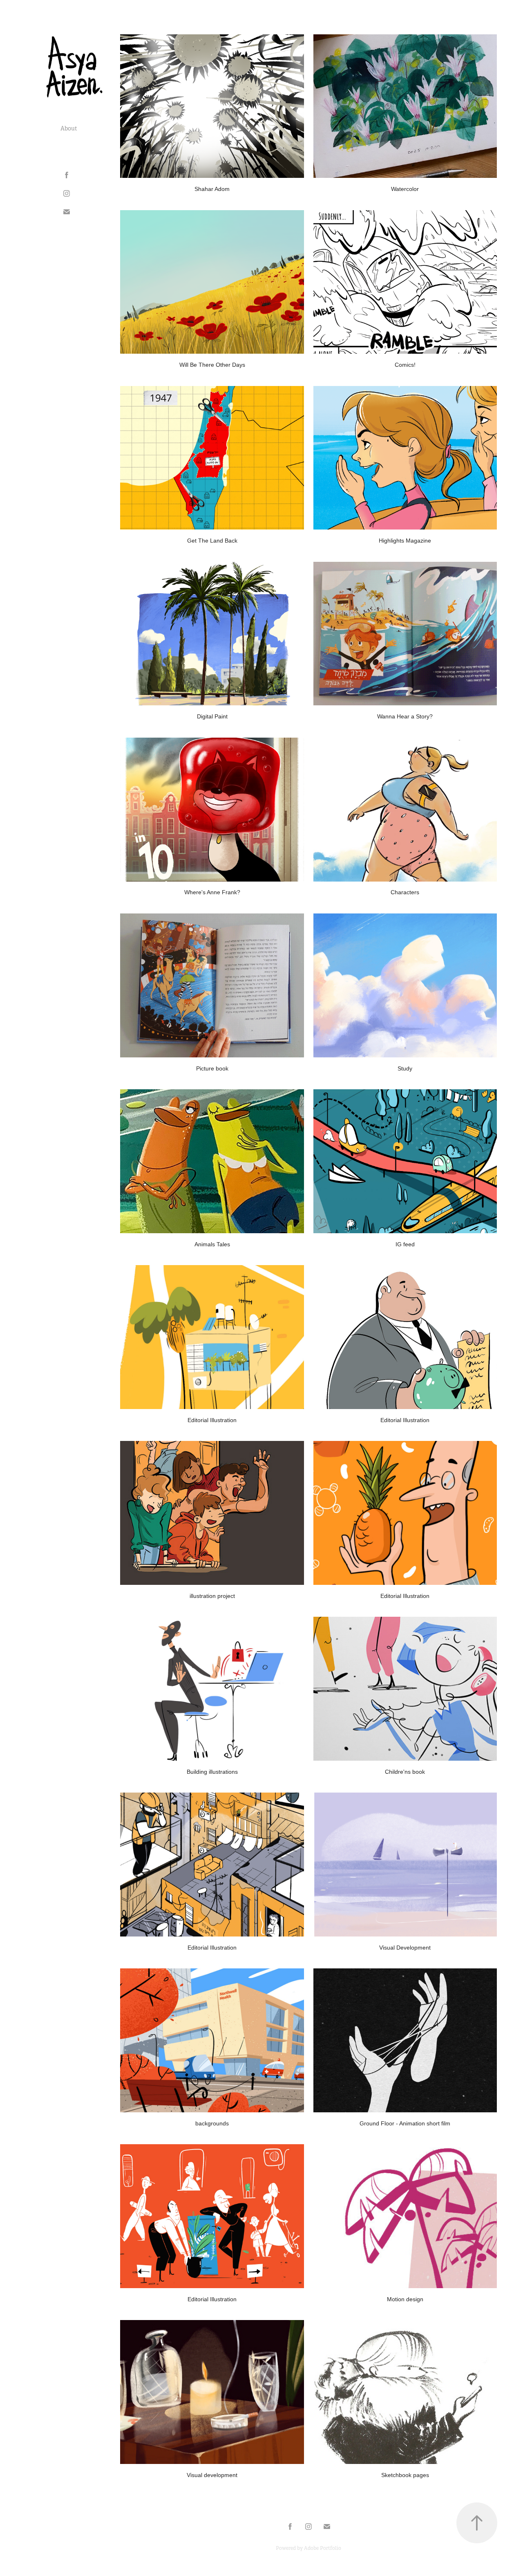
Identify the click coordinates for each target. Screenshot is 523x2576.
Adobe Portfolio (323, 2548)
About (69, 128)
